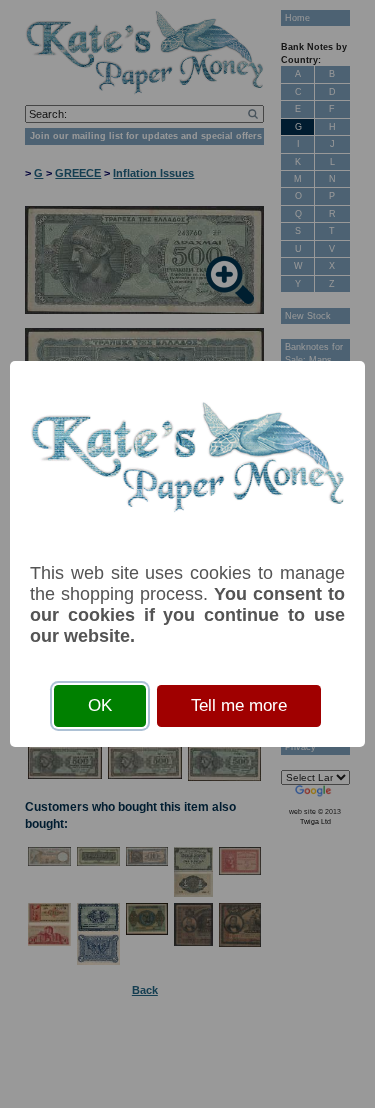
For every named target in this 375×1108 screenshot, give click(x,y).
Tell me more (239, 705)
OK (100, 705)
